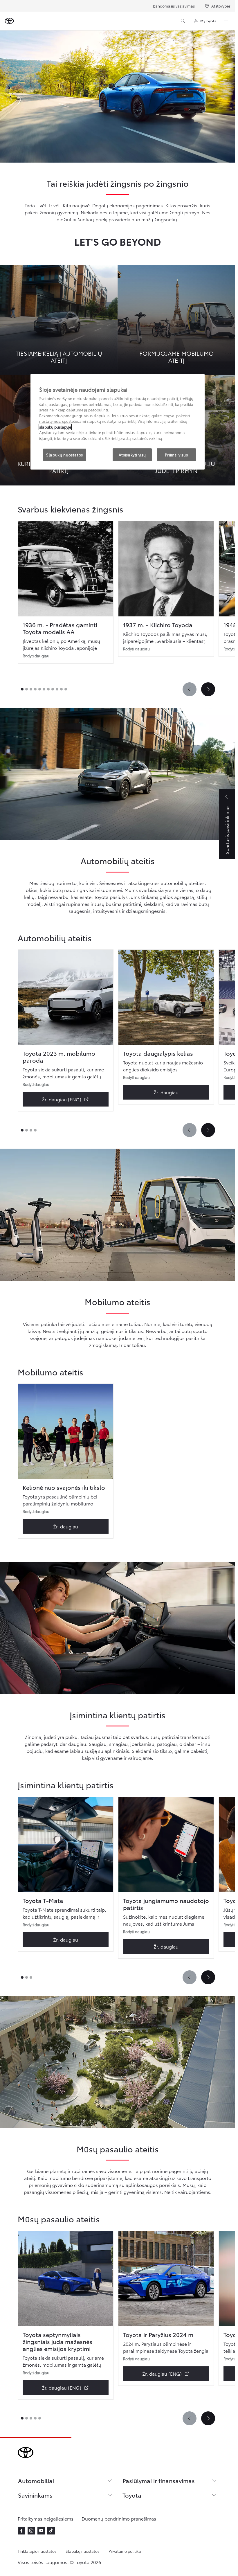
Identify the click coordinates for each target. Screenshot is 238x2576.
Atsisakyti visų (132, 455)
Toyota (132, 2495)
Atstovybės (221, 6)
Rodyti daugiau (36, 656)
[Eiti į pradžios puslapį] (9, 21)
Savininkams (35, 2495)
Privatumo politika (125, 2551)
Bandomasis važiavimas (174, 6)
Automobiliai (36, 2480)
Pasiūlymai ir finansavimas (159, 2480)
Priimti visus (176, 455)
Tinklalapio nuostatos (37, 2551)
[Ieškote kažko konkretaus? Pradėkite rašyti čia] (183, 21)
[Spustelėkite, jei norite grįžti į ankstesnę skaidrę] (190, 689)
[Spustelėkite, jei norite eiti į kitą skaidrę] (208, 689)
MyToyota (208, 21)
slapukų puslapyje (55, 427)
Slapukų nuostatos (82, 2551)
